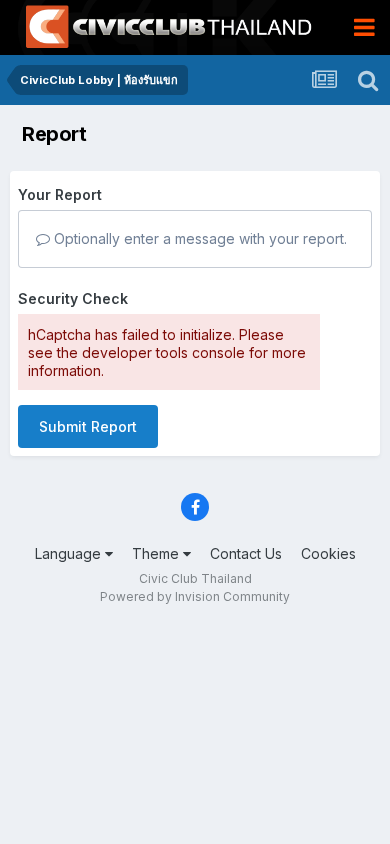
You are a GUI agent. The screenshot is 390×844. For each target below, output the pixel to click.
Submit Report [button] (88, 426)
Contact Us (246, 553)
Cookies (328, 553)
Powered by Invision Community (195, 596)
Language (70, 553)
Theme (157, 553)
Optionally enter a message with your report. (198, 238)
